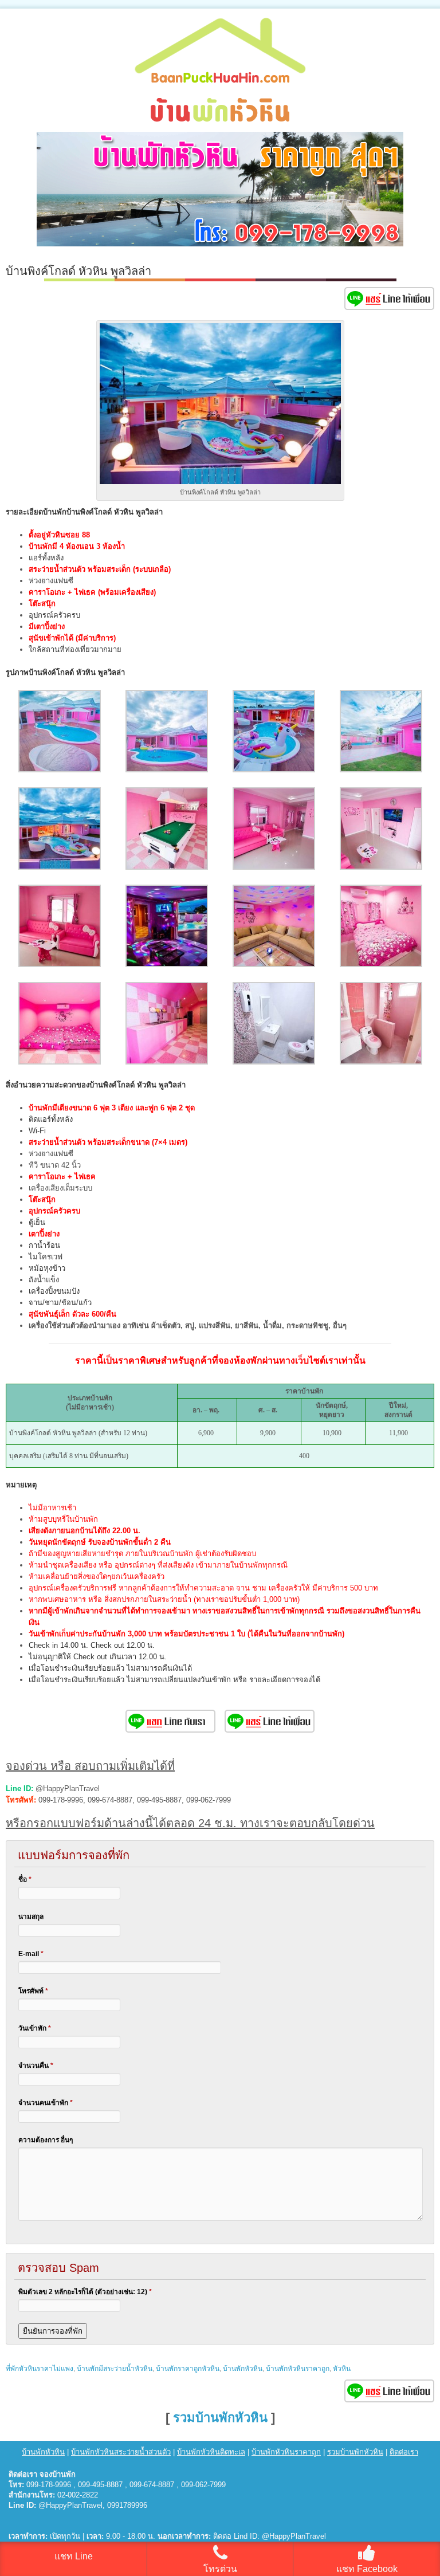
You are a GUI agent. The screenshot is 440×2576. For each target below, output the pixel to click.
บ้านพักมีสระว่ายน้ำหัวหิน (115, 2369)
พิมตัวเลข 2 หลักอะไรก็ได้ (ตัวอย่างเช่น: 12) (85, 2292)
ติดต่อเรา (404, 2452)
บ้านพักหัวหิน (243, 2369)
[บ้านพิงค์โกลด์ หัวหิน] (60, 770)
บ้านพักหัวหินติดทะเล (211, 2452)
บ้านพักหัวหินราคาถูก (298, 2369)
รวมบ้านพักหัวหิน (220, 2418)
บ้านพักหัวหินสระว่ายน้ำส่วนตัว (121, 2452)
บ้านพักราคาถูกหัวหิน (188, 2369)
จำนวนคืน (36, 2065)
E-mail (31, 1954)
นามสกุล (31, 1917)
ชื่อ (25, 1879)
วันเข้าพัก (35, 2028)
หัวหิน (342, 2369)
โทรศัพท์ (33, 1991)
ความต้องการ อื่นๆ (46, 2140)
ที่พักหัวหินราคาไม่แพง (40, 2369)
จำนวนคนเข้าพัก (46, 2103)
